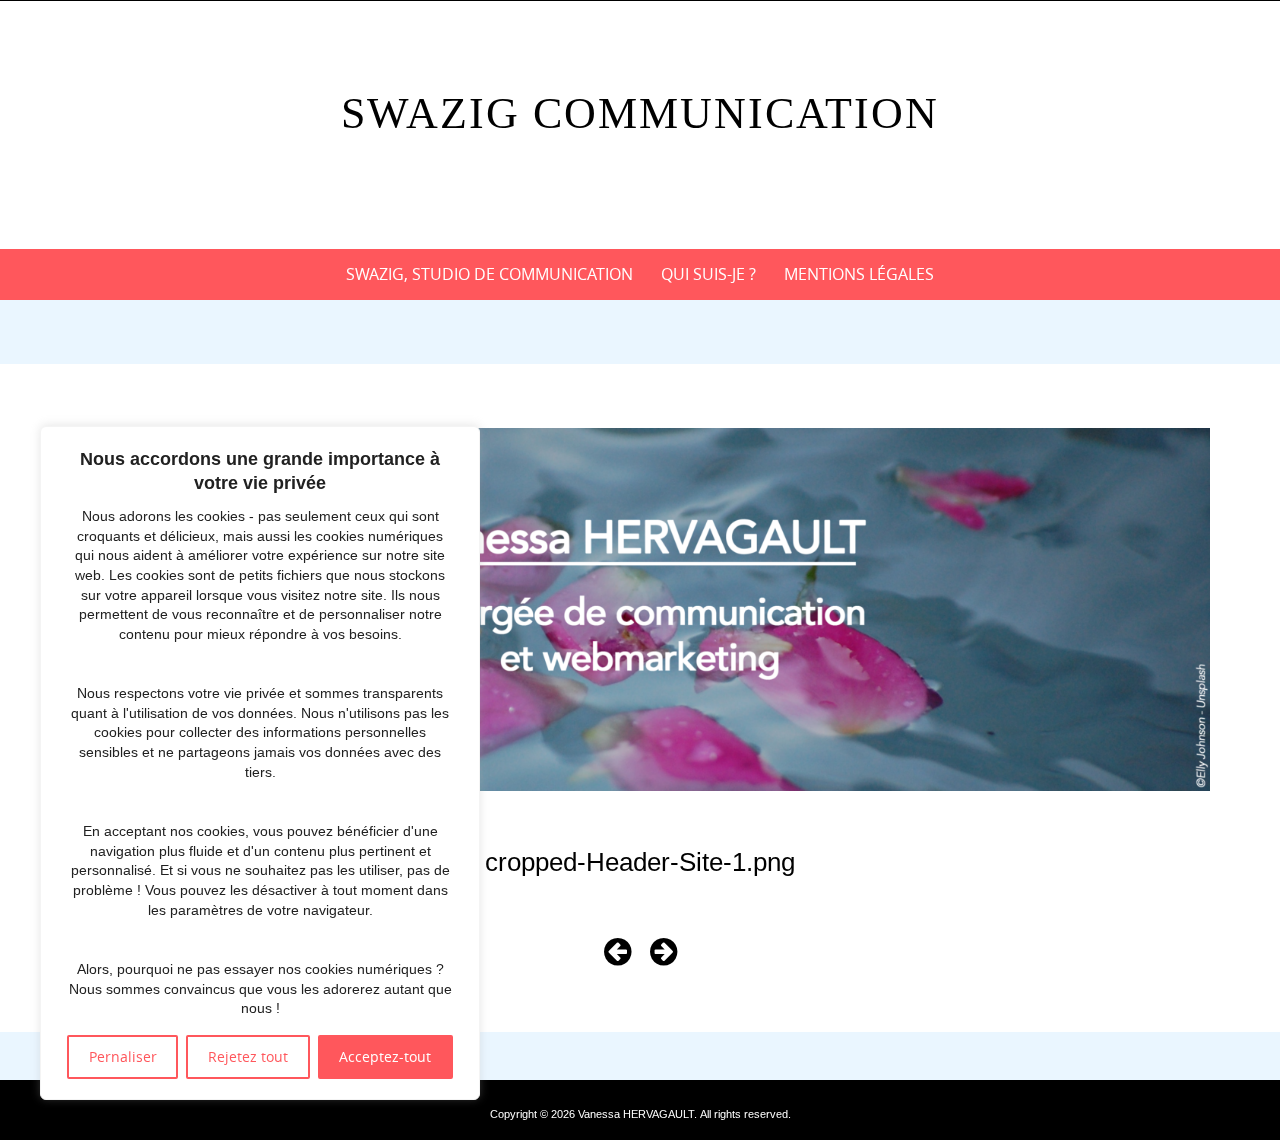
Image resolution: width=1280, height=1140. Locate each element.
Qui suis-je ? (708, 274)
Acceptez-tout (385, 1056)
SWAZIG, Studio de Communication (489, 274)
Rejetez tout (248, 1056)
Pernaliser (123, 1056)
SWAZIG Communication (640, 113)
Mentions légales (859, 274)
